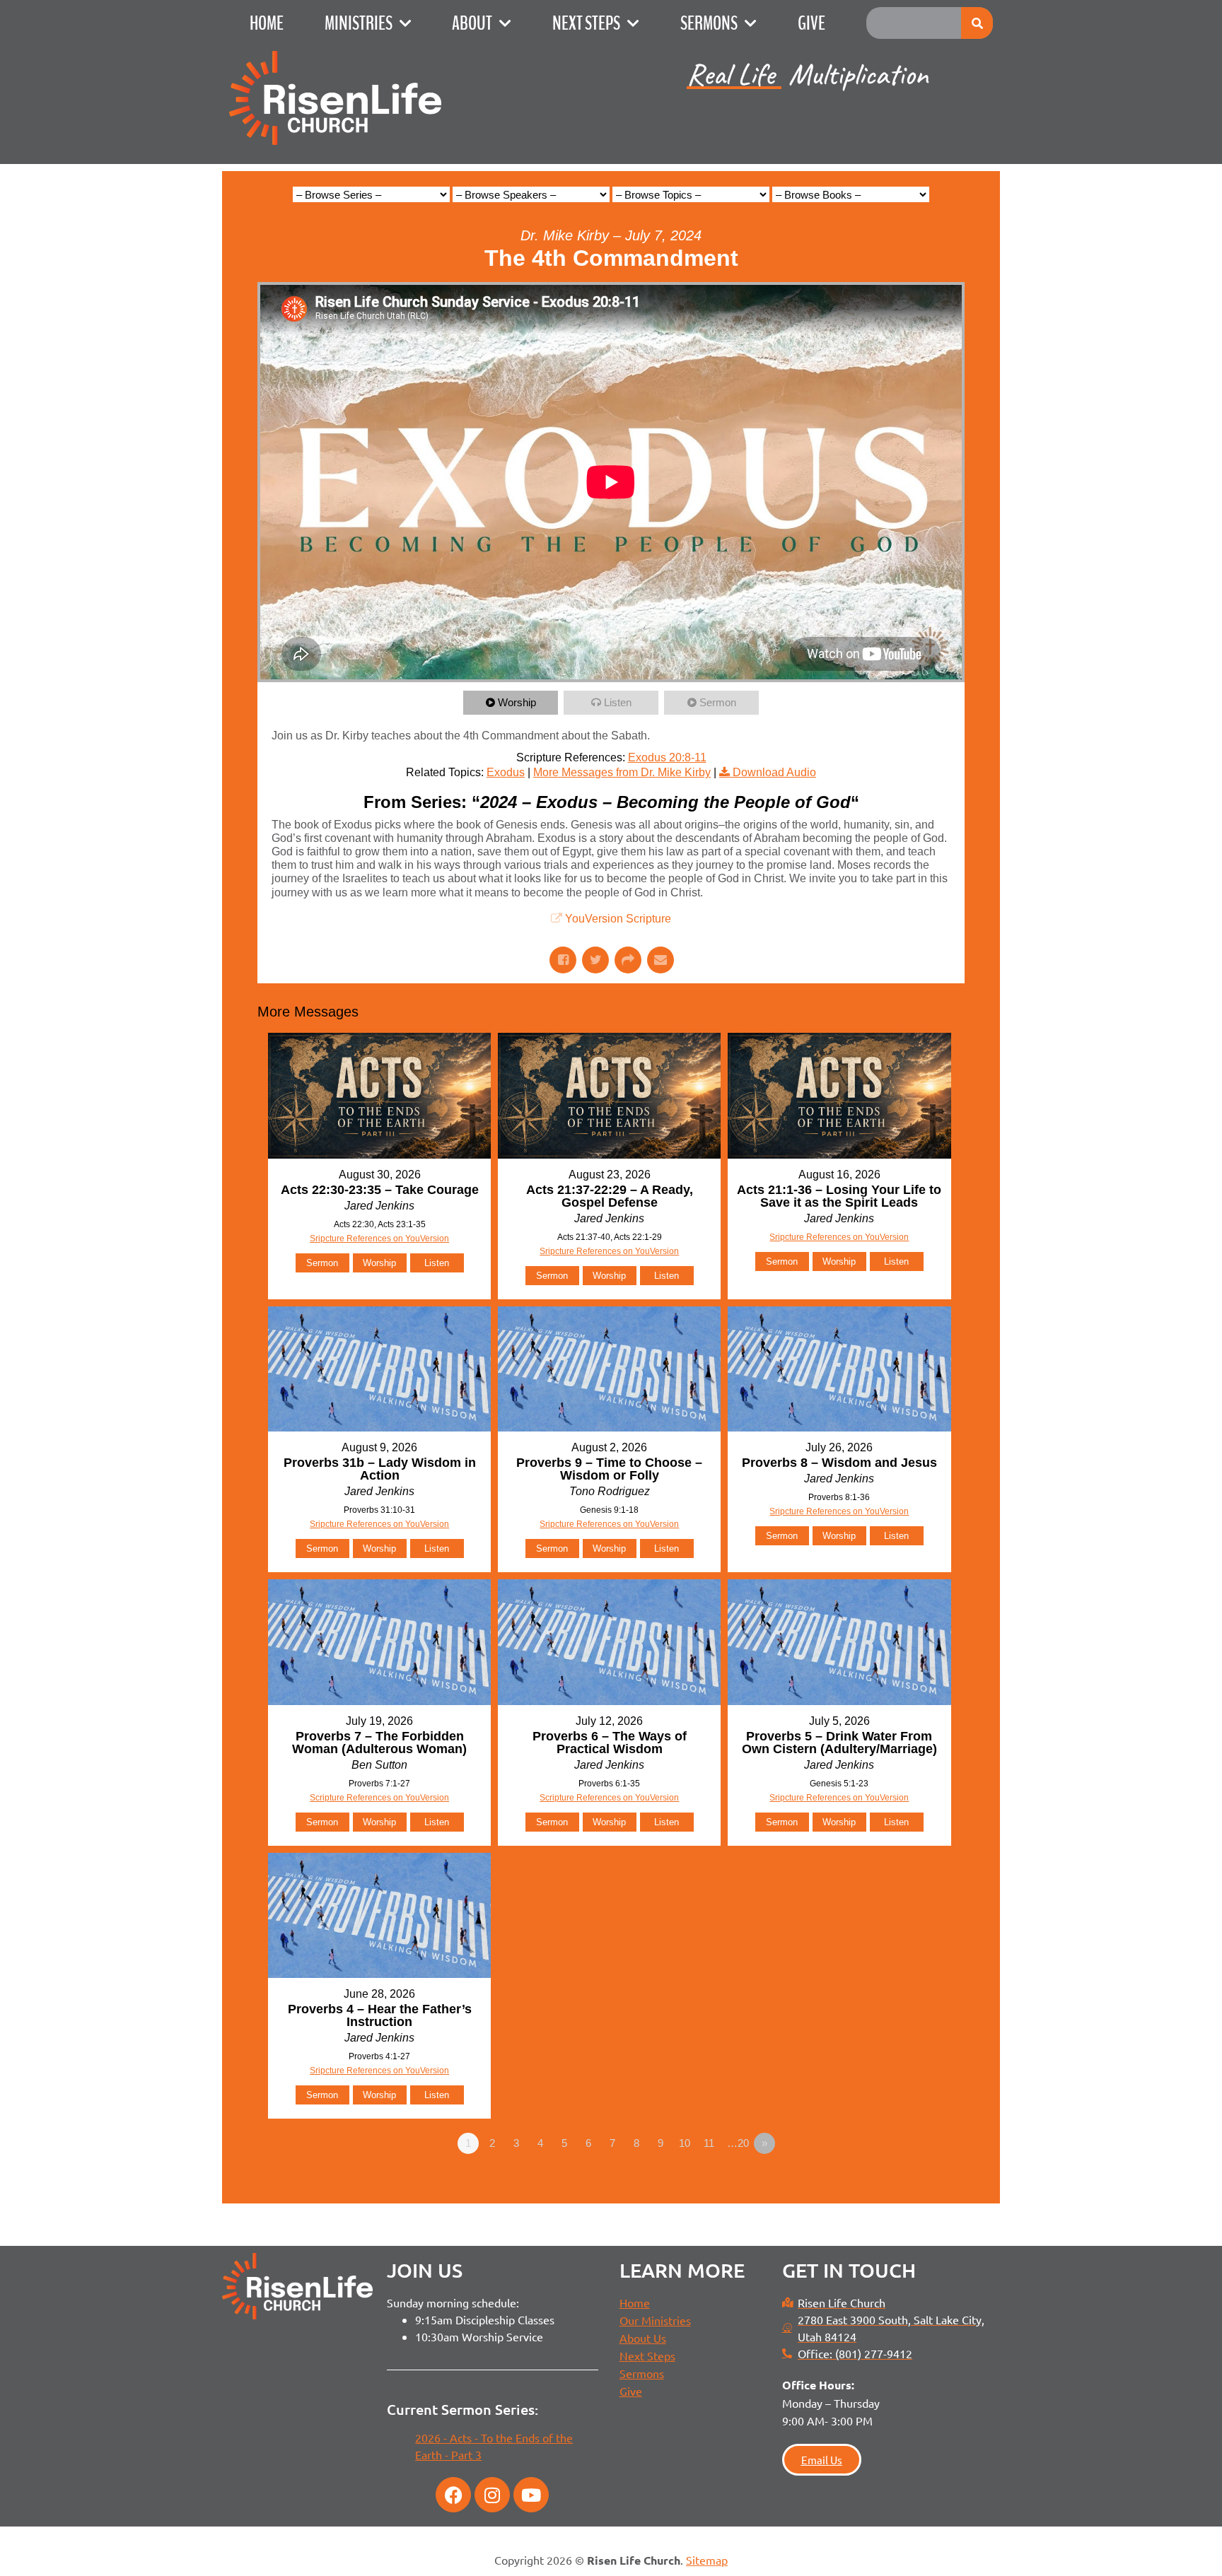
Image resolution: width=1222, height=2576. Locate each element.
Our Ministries (655, 2320)
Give (811, 23)
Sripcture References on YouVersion (379, 1239)
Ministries (359, 23)
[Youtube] (531, 2495)
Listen (618, 702)
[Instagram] (492, 2495)
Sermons (709, 23)
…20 (738, 2143)
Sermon (718, 702)
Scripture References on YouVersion (379, 1798)
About (472, 23)
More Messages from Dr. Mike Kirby (622, 772)
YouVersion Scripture (618, 919)
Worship (517, 702)
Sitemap (707, 2560)
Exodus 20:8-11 (667, 757)
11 (709, 2143)
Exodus (506, 772)
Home (267, 23)
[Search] (977, 23)
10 (685, 2143)
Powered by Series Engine (912, 2182)
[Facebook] (453, 2495)
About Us (643, 2338)
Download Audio (774, 772)
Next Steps (586, 23)
